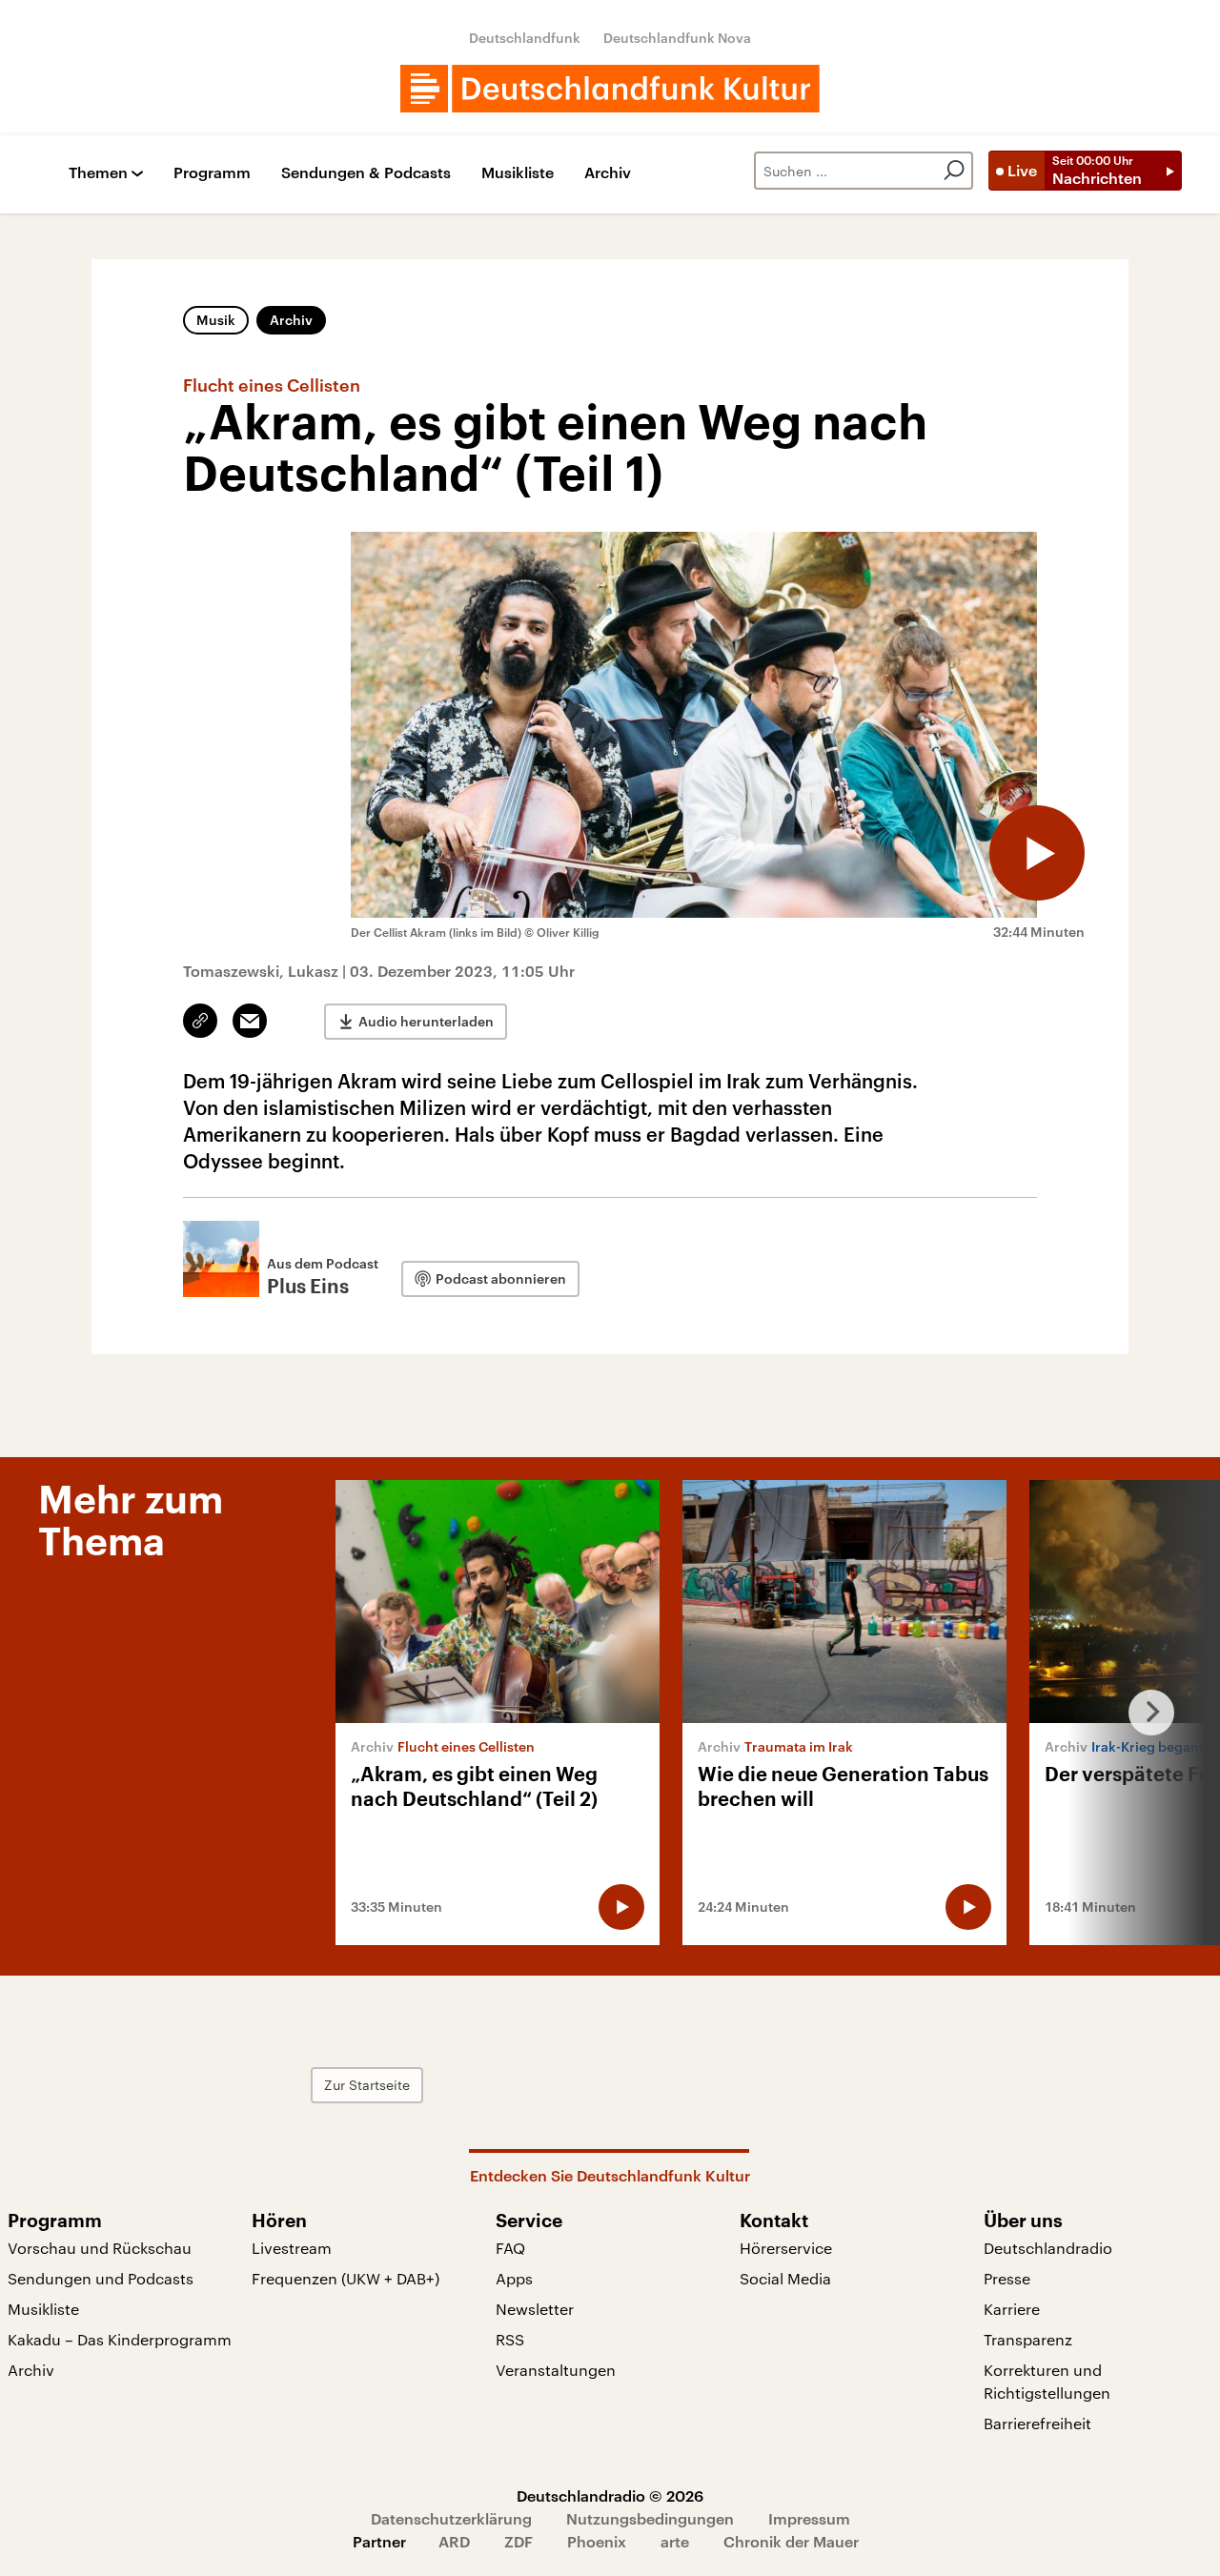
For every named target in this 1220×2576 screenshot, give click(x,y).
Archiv (608, 173)
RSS (510, 2339)
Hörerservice (786, 2248)
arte (675, 2541)
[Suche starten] (954, 171)
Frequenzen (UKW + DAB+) (346, 2278)
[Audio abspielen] (1037, 853)
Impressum (809, 2518)
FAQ (510, 2248)
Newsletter (535, 2309)
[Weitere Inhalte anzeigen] (1144, 1713)
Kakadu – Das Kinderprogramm (120, 2339)
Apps (514, 2278)
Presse (1007, 2278)
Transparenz (1028, 2339)
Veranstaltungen (556, 2370)
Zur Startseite (367, 2085)
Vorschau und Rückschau (100, 2248)
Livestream (292, 2248)
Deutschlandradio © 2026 (610, 2495)
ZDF (518, 2541)
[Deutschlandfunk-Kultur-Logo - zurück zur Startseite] (610, 89)
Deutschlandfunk (525, 38)
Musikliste (518, 173)
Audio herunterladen (426, 1021)
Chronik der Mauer (791, 2541)
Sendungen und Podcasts (101, 2278)
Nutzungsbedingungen (650, 2518)
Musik (216, 320)
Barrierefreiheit (1037, 2423)
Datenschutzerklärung (451, 2518)
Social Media (785, 2278)
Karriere (1012, 2309)
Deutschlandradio (1048, 2248)
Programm (212, 173)
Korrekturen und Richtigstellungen (1047, 2381)
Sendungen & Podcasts (366, 173)
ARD (454, 2541)
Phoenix (597, 2541)
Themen (98, 173)
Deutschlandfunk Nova (677, 38)
